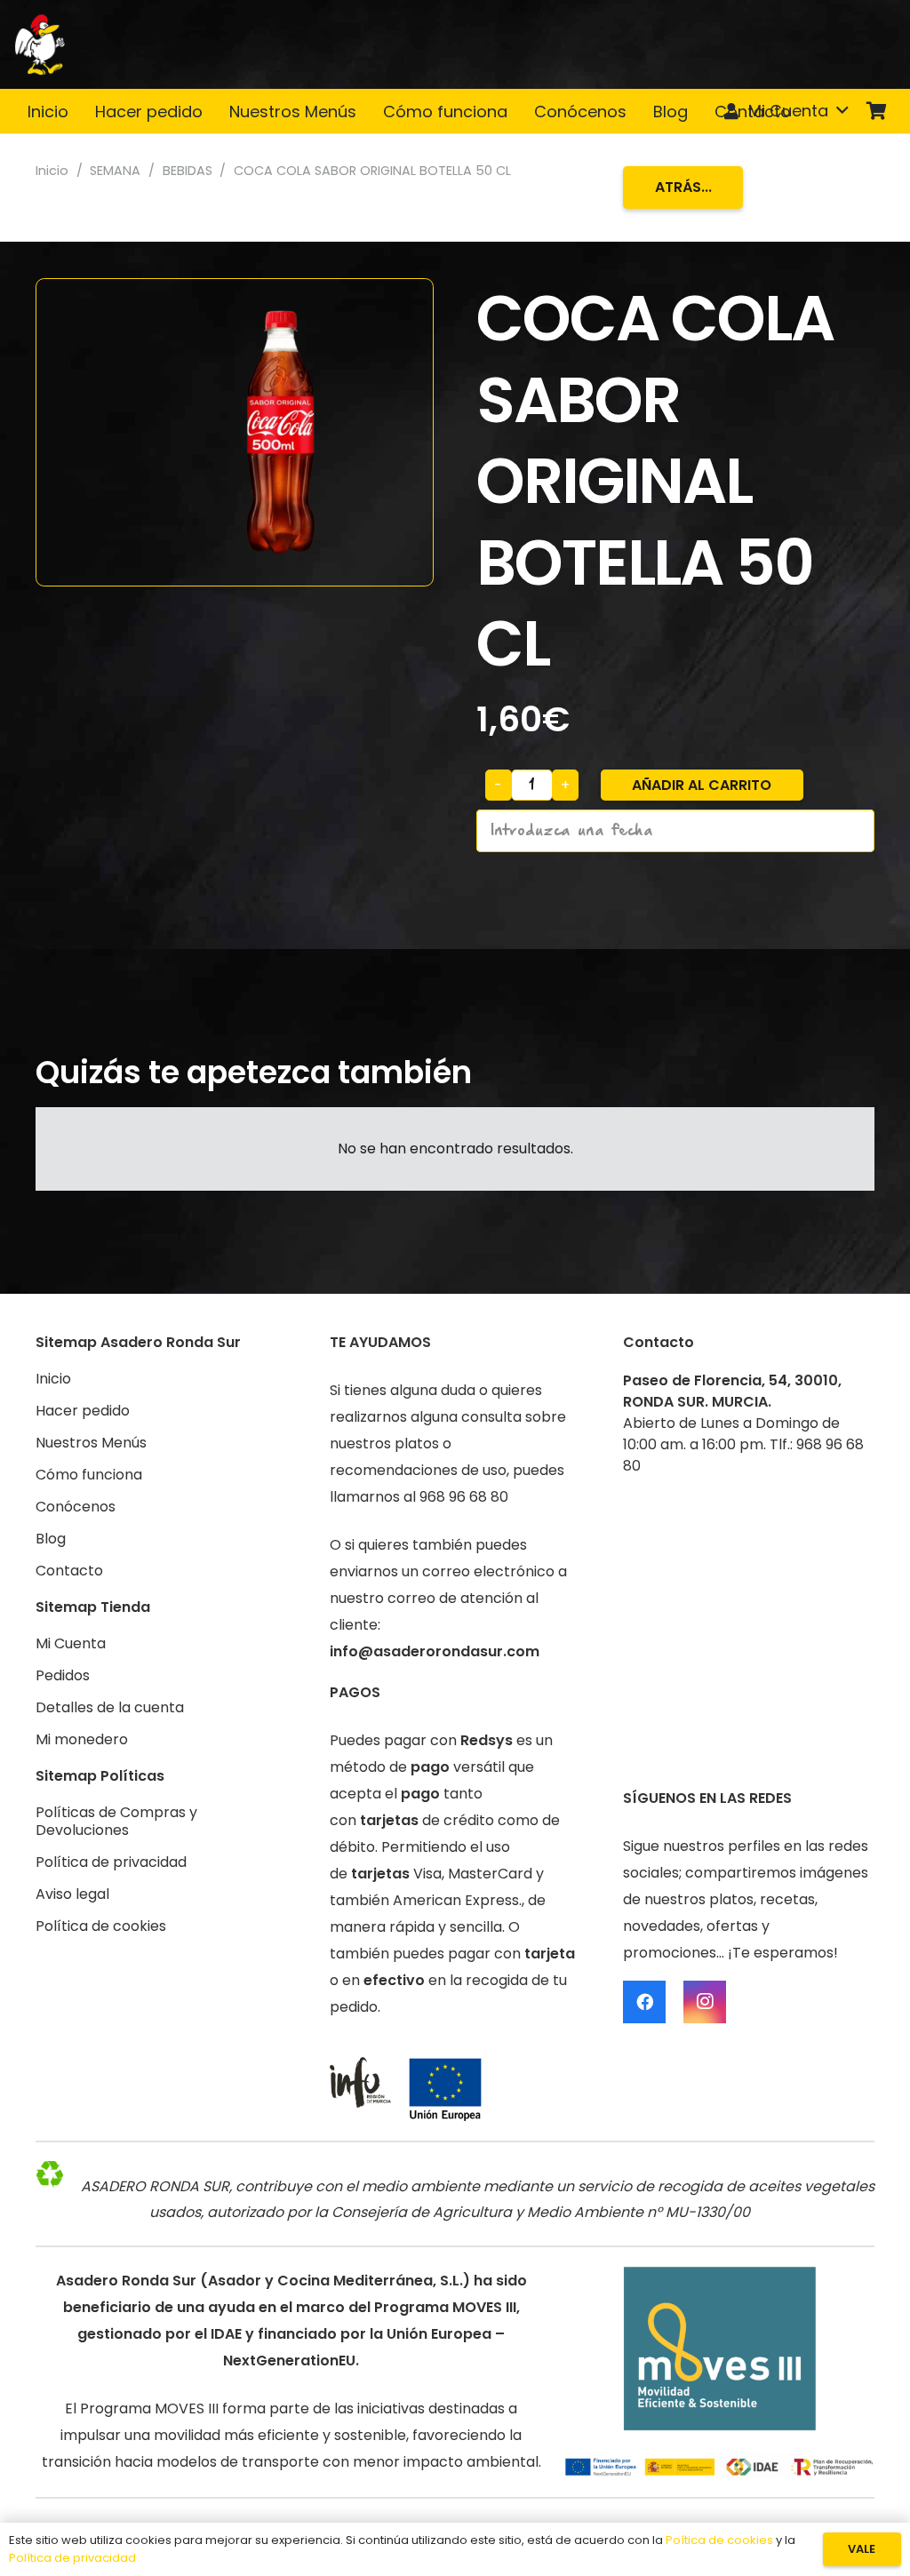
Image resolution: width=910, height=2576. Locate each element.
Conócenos (76, 1507)
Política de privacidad (111, 1862)
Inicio (52, 171)
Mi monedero (82, 1739)
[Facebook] (644, 2002)
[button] (785, 111)
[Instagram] (705, 2002)
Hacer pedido (83, 1411)
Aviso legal (72, 1894)
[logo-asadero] (40, 44)
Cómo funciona (89, 1475)
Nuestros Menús (91, 1443)
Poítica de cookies (719, 2540)
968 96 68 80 (464, 1497)
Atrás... (683, 187)
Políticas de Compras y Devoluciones (116, 1821)
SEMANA (115, 171)
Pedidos (63, 1675)
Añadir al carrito (702, 785)
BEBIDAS (188, 171)
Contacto (69, 1571)
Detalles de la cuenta (110, 1707)
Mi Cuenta (71, 1643)
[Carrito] (876, 111)
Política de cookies (101, 1926)
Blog (51, 1539)
